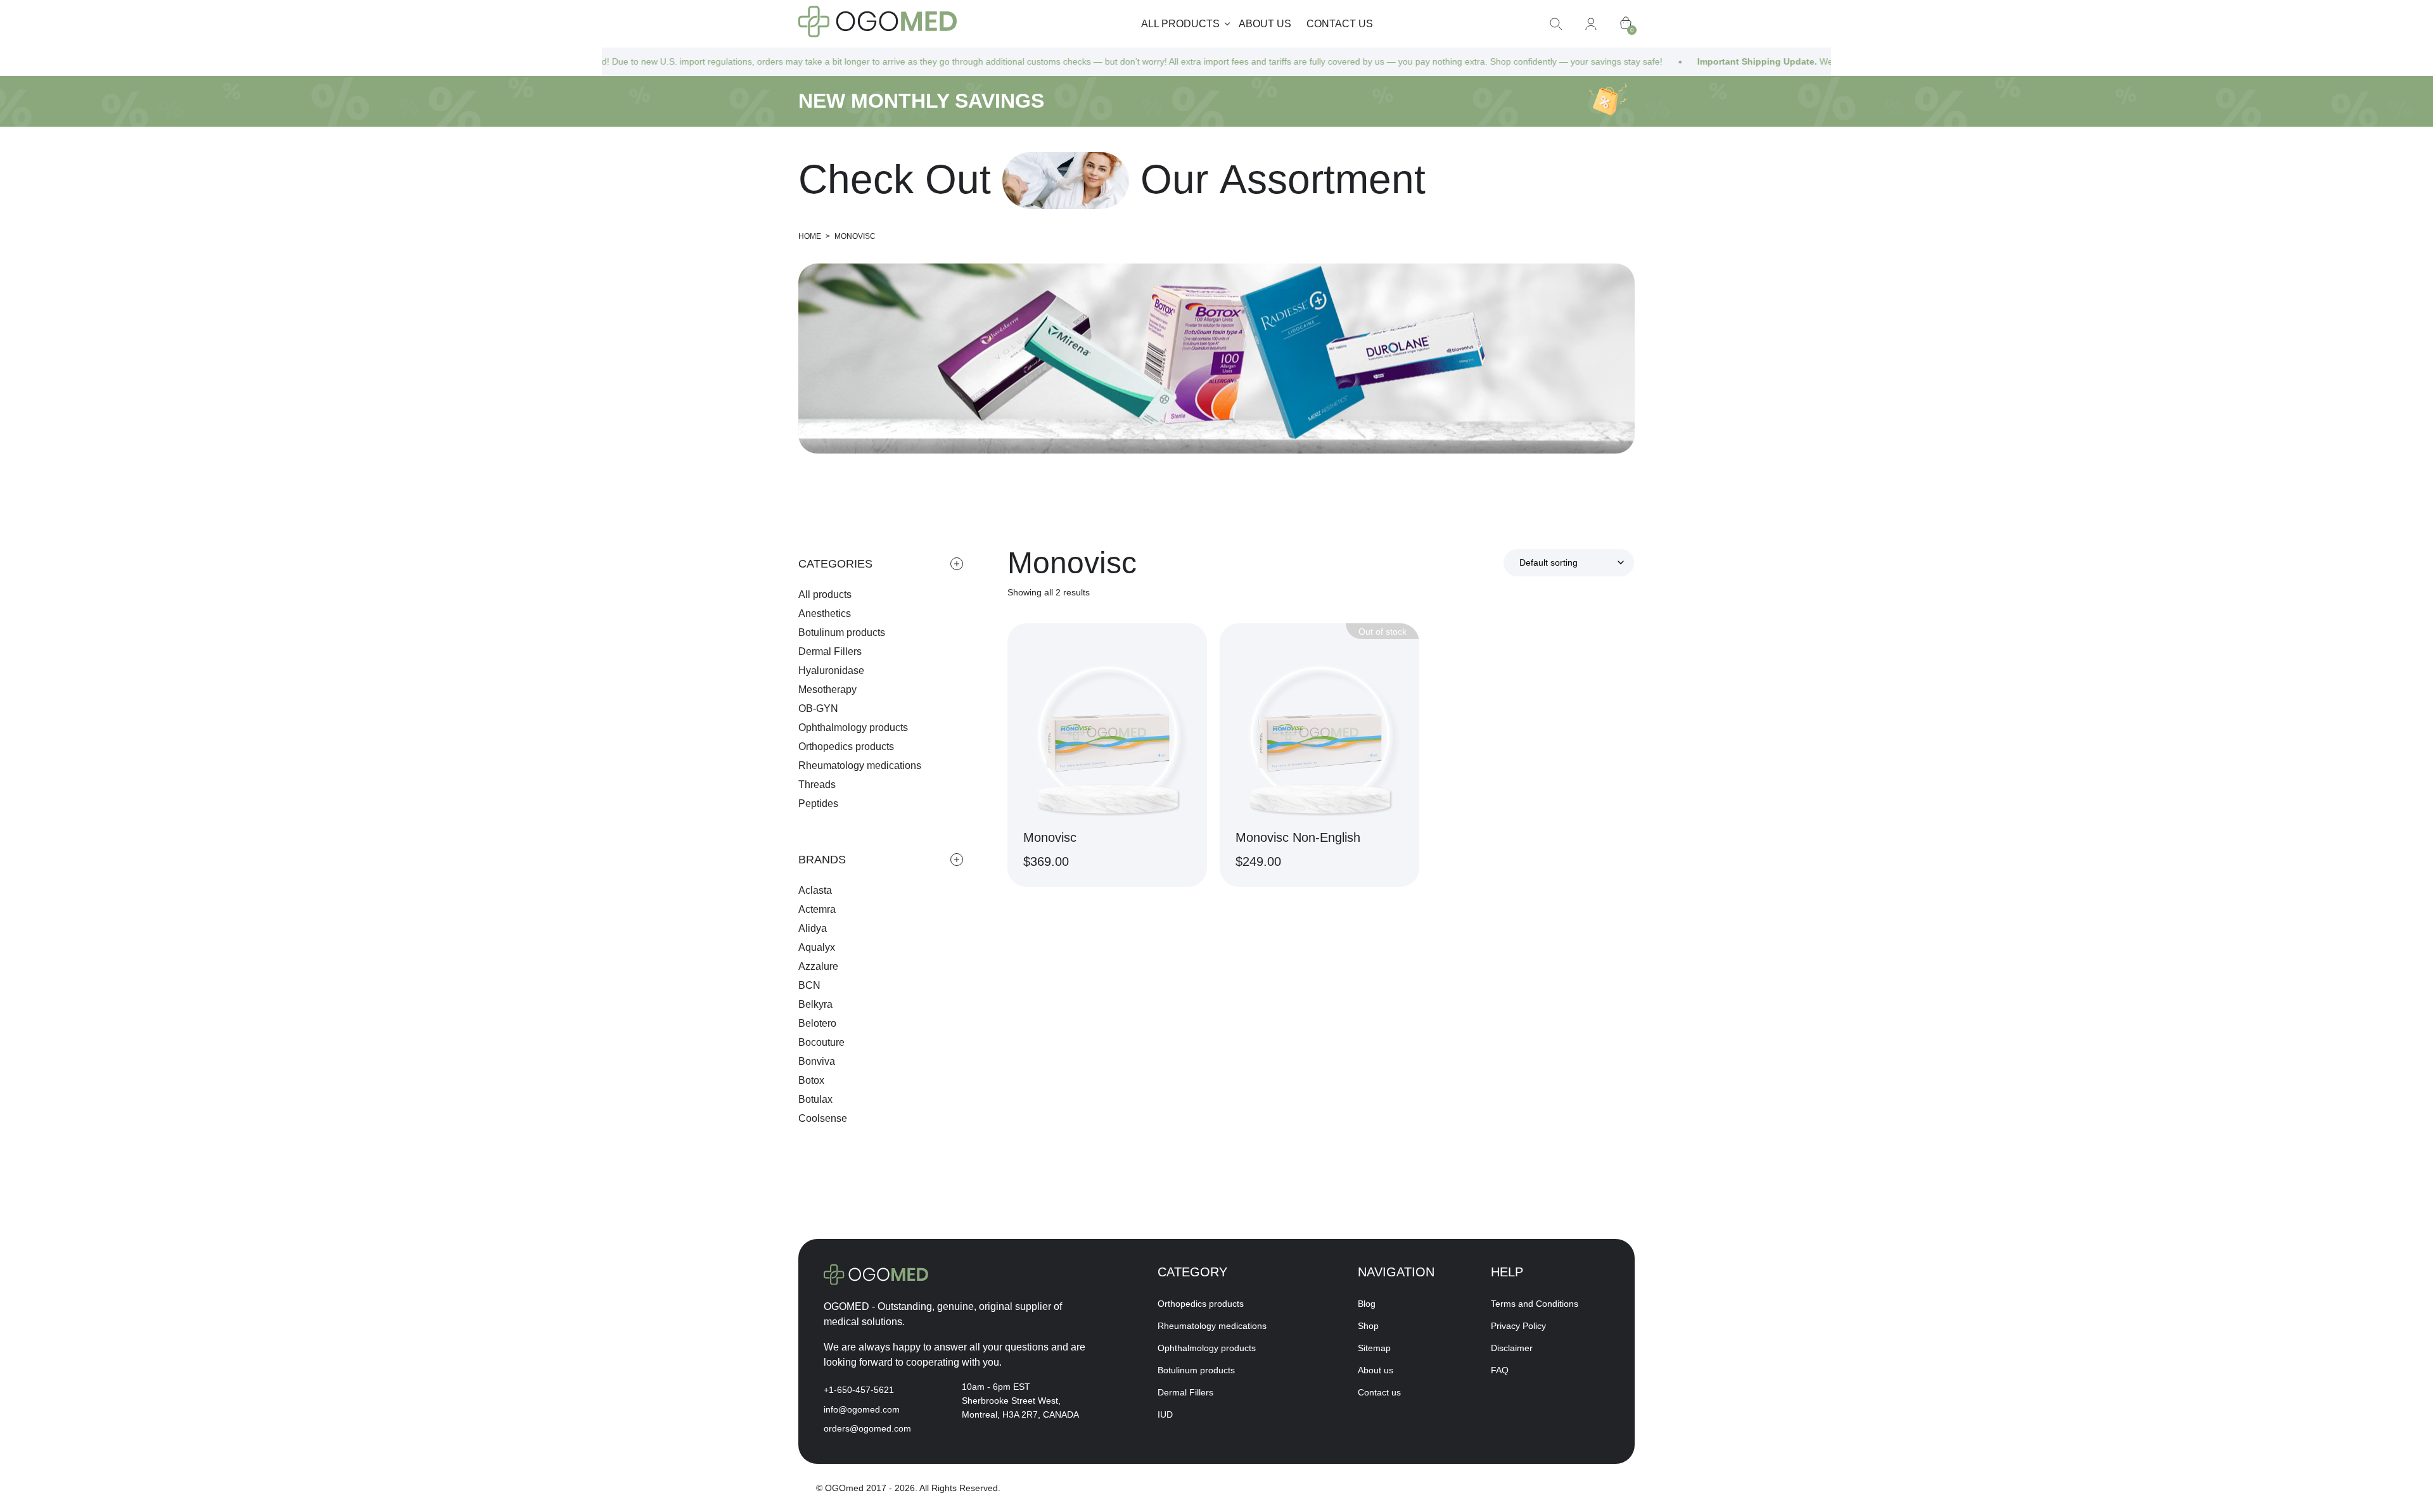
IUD (1165, 1414)
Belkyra (815, 1004)
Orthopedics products (846, 746)
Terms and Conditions (1535, 1304)
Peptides (818, 804)
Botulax (815, 1099)
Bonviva (817, 1061)
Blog (1367, 1304)
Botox (811, 1080)
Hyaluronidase (831, 670)
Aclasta (815, 890)
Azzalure (818, 966)
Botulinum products (842, 632)
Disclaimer (1512, 1348)
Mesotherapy (827, 689)
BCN (809, 985)
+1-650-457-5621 (859, 1390)
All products (825, 594)
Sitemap (1374, 1348)
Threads (817, 785)
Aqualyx (817, 947)
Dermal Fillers (830, 651)
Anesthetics (825, 613)
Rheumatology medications (860, 766)
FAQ (1500, 1370)
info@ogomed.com (862, 1409)
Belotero (817, 1023)
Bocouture (821, 1042)
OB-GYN (818, 708)
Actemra (817, 909)
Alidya (813, 928)
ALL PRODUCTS (1180, 24)
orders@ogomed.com (867, 1428)
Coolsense (823, 1118)
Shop (1368, 1326)
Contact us (1340, 24)
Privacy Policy (1518, 1326)
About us (1265, 24)
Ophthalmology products (853, 727)
